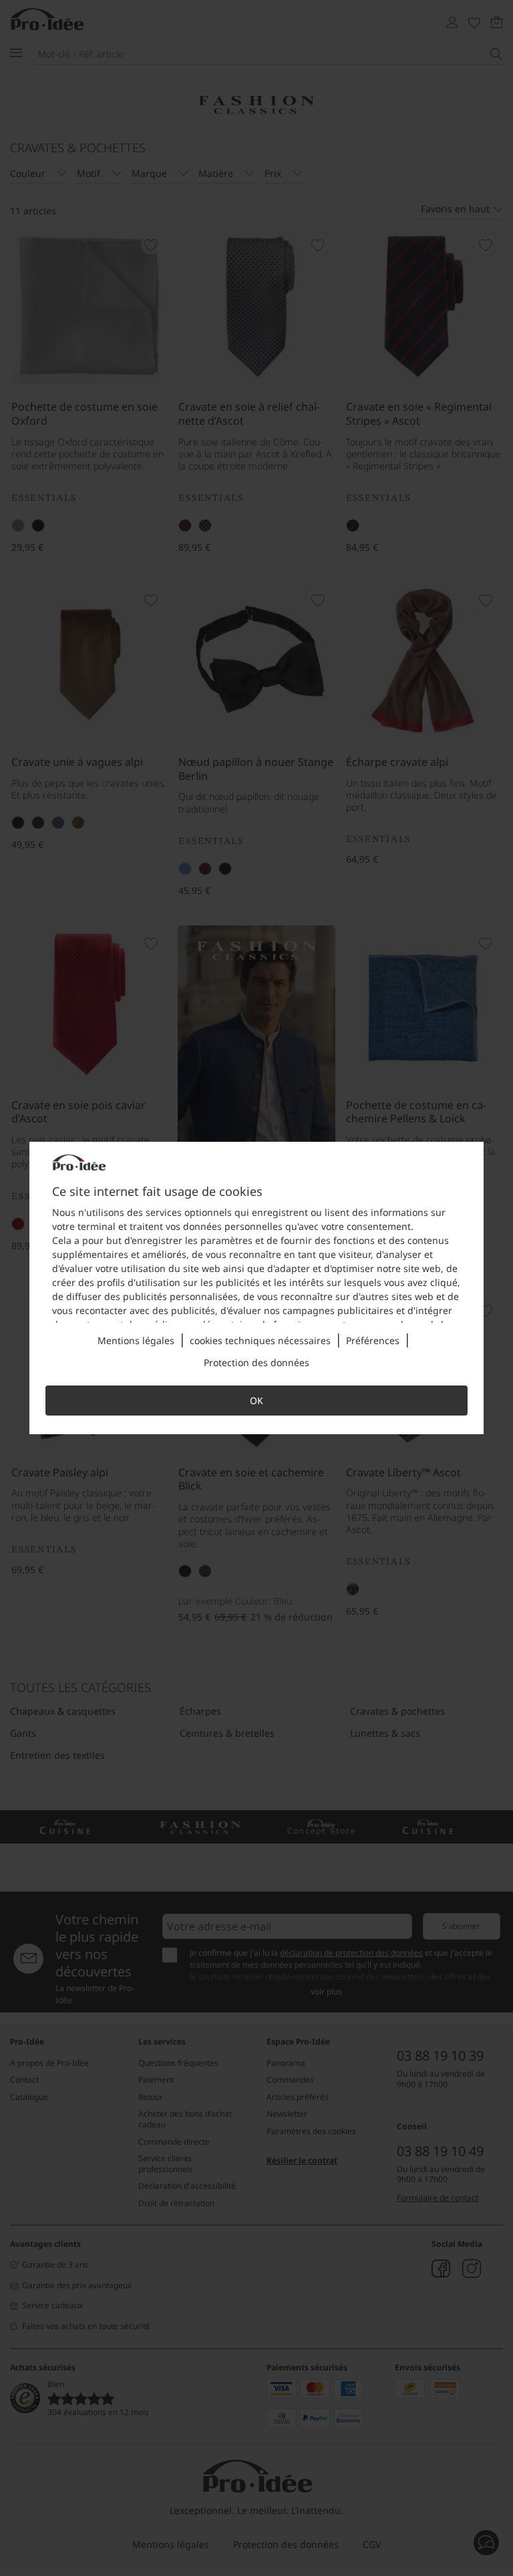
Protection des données (256, 1362)
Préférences (373, 1340)
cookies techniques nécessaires (260, 1340)
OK (256, 1401)
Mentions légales (136, 1340)
